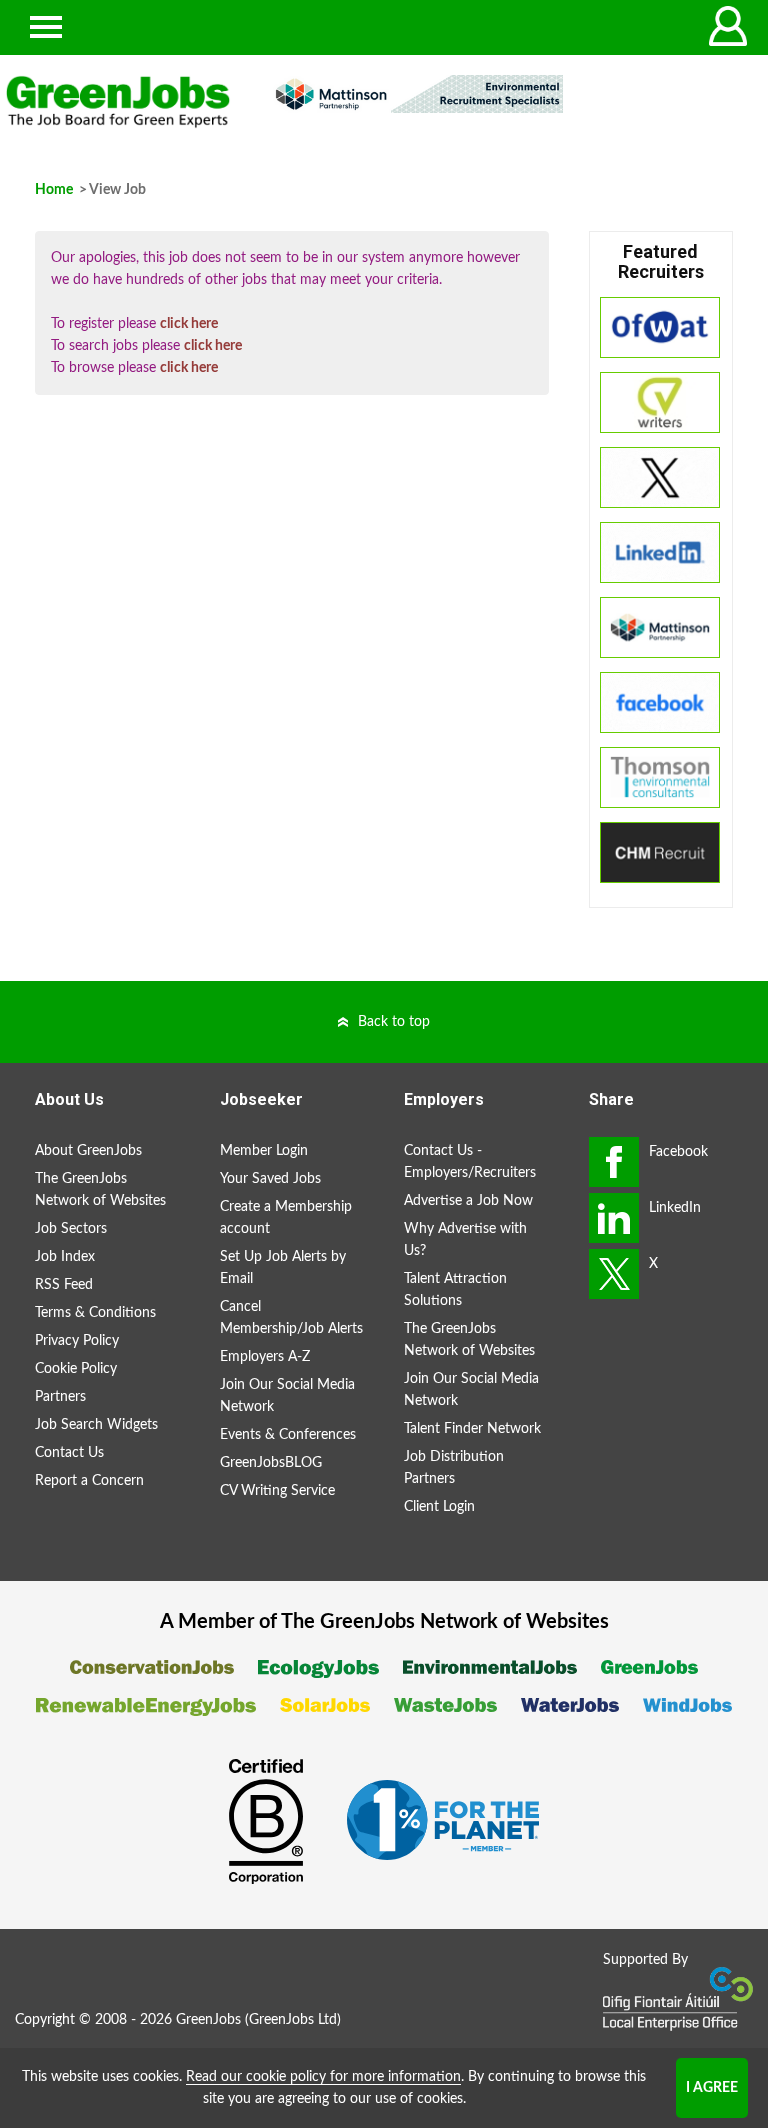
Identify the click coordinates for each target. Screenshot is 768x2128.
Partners (60, 1397)
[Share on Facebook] (614, 1162)
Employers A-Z (265, 1357)
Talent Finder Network (472, 1429)
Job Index (65, 1257)
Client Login (439, 1507)
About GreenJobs (88, 1151)
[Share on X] (614, 1274)
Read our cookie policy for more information (323, 2077)
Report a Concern (89, 1481)
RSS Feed (64, 1285)
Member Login (264, 1151)
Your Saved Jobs (270, 1179)
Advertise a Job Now (468, 1201)
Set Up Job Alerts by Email (283, 1268)
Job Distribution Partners (454, 1468)
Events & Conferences (288, 1435)
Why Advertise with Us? (465, 1240)
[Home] (118, 102)
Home (54, 190)
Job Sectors (71, 1229)
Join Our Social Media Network (287, 1396)
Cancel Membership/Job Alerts (291, 1318)
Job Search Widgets (96, 1425)
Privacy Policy (77, 1341)
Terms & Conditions (95, 1313)
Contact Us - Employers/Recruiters (470, 1162)
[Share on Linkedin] (614, 1218)
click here (189, 324)
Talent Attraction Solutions (455, 1290)
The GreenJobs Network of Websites (100, 1190)
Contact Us (69, 1453)
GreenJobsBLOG (271, 1463)
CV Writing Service (277, 1491)
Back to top (394, 1022)
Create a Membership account (286, 1218)
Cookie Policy (76, 1369)
